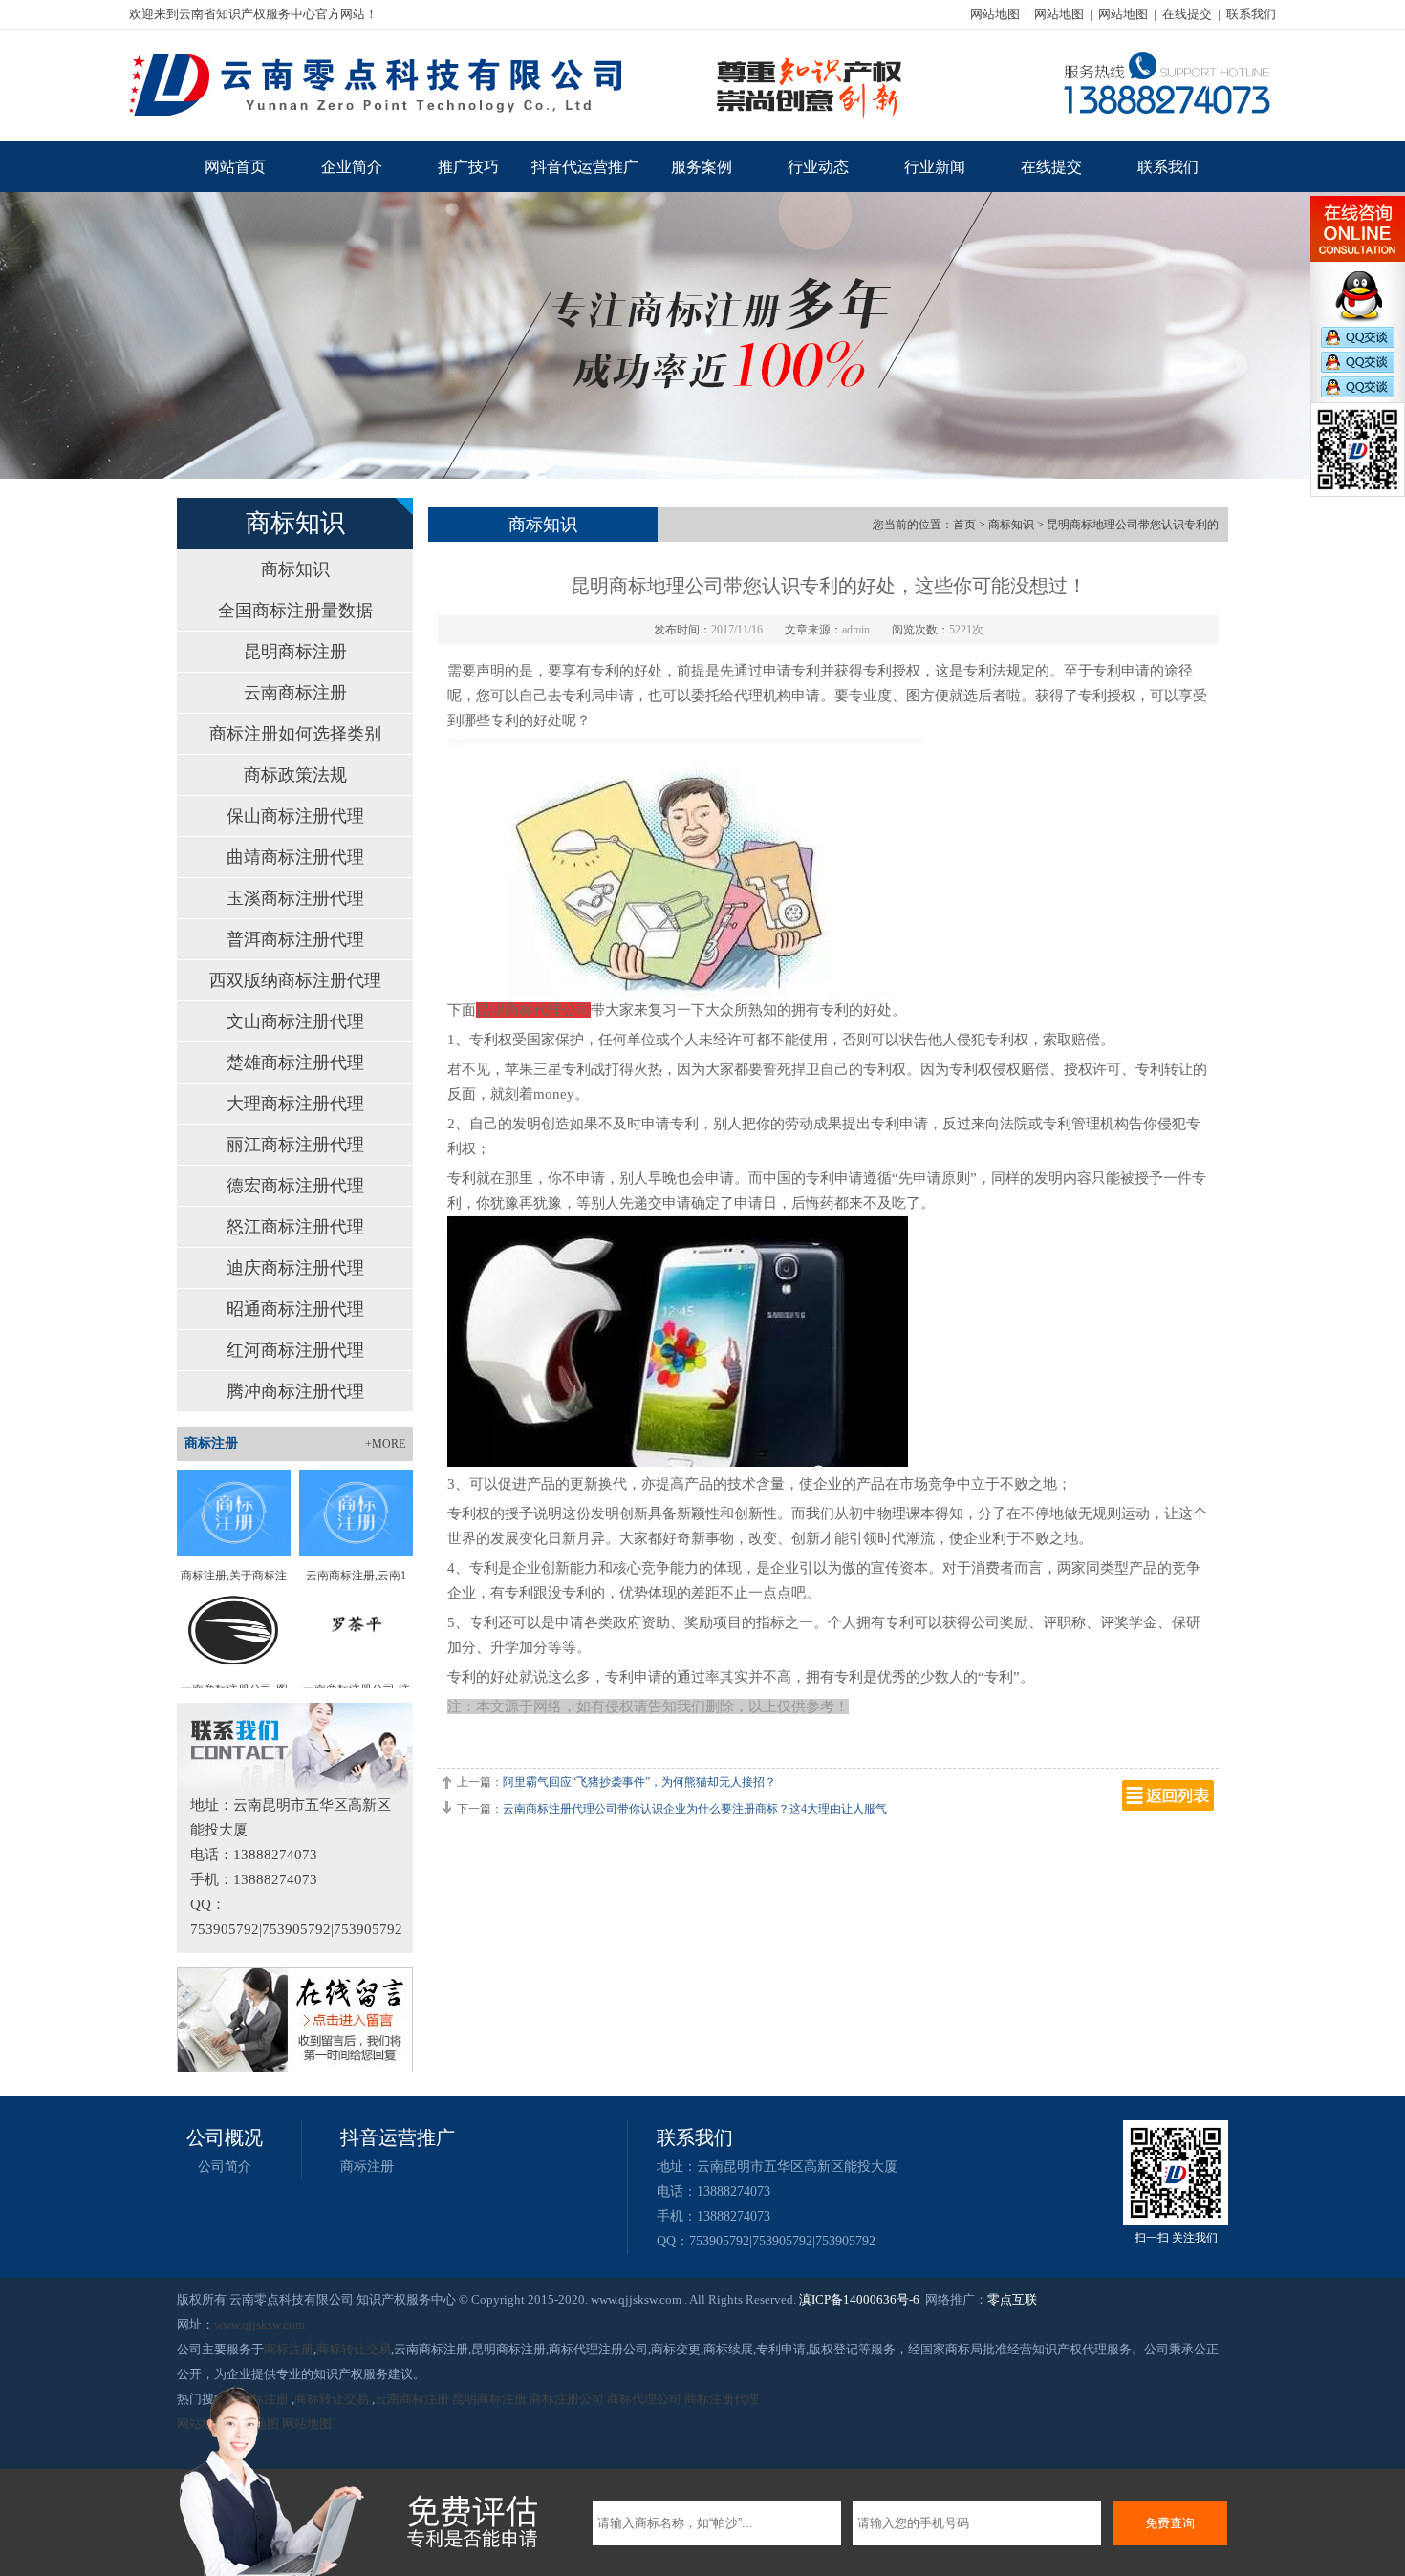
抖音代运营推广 (585, 167)
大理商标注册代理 (295, 1104)
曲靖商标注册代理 (295, 857)
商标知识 (295, 569)
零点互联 (1012, 2299)
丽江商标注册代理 (295, 1145)
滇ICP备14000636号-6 (859, 2299)
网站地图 (995, 14)
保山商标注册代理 (295, 816)
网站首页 (235, 167)
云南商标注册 (295, 693)
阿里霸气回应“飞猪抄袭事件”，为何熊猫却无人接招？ (639, 1782)
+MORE (385, 1444)
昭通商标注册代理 (295, 1309)
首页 (964, 525)
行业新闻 (935, 167)
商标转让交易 (354, 2349)
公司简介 (225, 2167)
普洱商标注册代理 (295, 939)
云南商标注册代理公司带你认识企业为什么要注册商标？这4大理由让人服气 (695, 1809)
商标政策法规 (295, 775)
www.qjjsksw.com (259, 2324)
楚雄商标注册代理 (295, 1063)
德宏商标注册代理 (295, 1186)
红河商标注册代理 (295, 1350)
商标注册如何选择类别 (295, 734)
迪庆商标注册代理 (295, 1268)
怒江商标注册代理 (295, 1227)
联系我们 (1251, 14)
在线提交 (1187, 14)
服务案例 (702, 167)
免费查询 (1170, 2523)
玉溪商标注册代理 (295, 898)
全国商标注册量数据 (295, 611)
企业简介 (352, 167)
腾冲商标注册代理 (295, 1391)
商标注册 (367, 2167)
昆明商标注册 (295, 652)
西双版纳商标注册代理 (295, 980)
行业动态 (818, 167)
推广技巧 (468, 167)
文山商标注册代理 (295, 1021)
